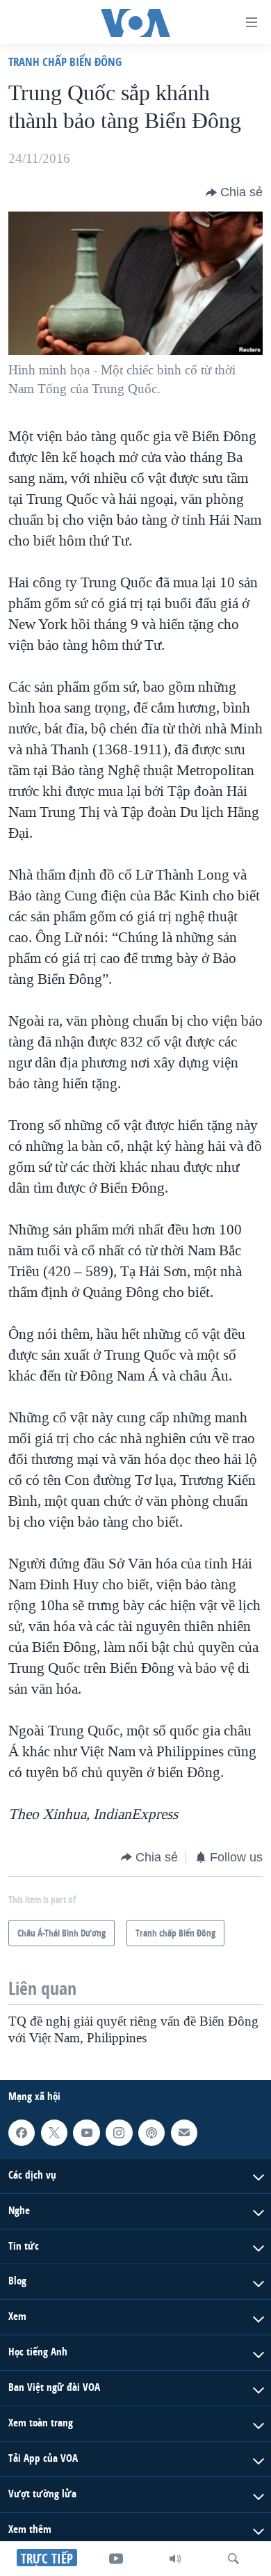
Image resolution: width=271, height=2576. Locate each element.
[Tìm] (233, 2559)
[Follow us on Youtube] (86, 2133)
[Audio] (175, 2559)
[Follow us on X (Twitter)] (54, 2133)
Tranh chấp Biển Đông (65, 62)
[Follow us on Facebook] (22, 2133)
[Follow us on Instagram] (119, 2133)
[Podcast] (151, 2133)
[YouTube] (116, 2559)
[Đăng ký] (184, 2133)
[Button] (234, 193)
